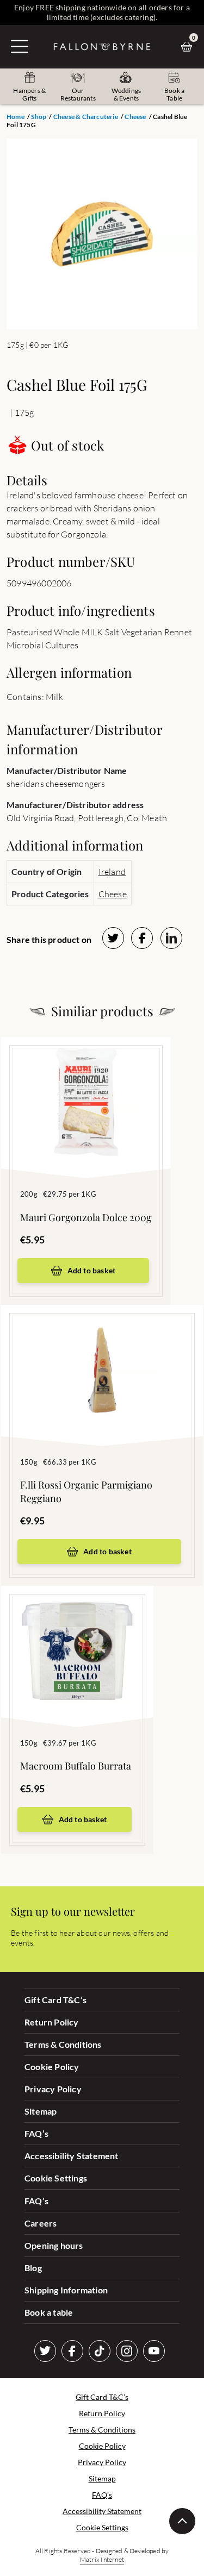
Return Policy (52, 2022)
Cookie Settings (56, 2178)
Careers (41, 2223)
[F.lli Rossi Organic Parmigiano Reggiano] (102, 1359)
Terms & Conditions (63, 2044)
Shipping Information (66, 2290)
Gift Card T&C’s (55, 2000)
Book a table (49, 2312)
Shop (39, 117)
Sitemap (41, 2111)
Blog (33, 2268)
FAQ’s (36, 2133)
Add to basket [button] (92, 1270)
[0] (189, 47)
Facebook (72, 2351)
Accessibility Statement (72, 2156)
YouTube (154, 2351)
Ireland (112, 872)
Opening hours (54, 2245)
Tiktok (100, 2351)
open (20, 46)
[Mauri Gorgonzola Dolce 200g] (86, 1091)
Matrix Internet (102, 2559)
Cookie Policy (52, 2067)
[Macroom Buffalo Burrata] (77, 1640)
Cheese (135, 117)
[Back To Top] (182, 2521)
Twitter (45, 2351)
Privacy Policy (53, 2089)
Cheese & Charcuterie (86, 117)
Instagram (127, 2351)
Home (16, 117)
